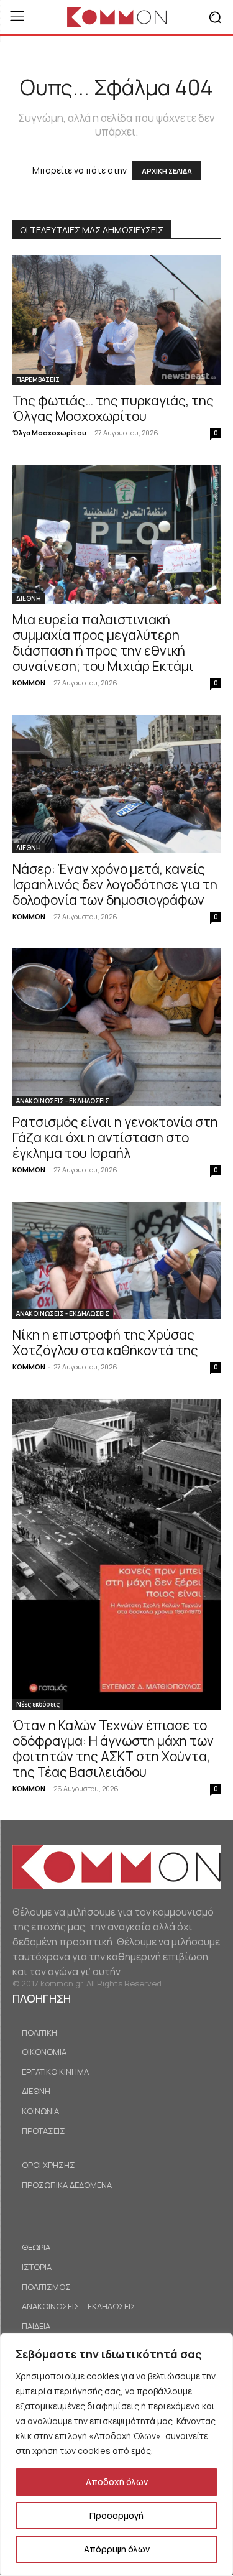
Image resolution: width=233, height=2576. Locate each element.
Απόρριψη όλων (117, 2549)
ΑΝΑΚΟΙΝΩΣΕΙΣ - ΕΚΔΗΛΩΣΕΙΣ (63, 1101)
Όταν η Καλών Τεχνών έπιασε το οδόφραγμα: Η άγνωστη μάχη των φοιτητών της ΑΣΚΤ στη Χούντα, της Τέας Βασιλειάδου (113, 1749)
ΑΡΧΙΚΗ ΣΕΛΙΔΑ (167, 171)
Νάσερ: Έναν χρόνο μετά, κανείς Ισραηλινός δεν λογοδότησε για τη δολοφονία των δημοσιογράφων (115, 884)
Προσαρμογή (116, 2515)
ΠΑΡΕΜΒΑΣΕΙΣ (38, 379)
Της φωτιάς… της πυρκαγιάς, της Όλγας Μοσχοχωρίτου (113, 408)
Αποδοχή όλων (117, 2482)
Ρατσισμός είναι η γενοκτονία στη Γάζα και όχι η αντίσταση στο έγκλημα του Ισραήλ (115, 1137)
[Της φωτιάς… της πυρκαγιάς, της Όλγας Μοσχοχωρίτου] (116, 320)
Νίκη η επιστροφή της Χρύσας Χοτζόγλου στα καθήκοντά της (105, 1342)
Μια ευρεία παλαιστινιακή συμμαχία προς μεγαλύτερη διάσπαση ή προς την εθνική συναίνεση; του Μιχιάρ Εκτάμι (103, 643)
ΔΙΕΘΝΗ (29, 598)
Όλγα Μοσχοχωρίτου (49, 433)
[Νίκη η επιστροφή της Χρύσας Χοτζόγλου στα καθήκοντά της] (116, 1260)
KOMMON (29, 683)
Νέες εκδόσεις (38, 1704)
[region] (116, 2455)
